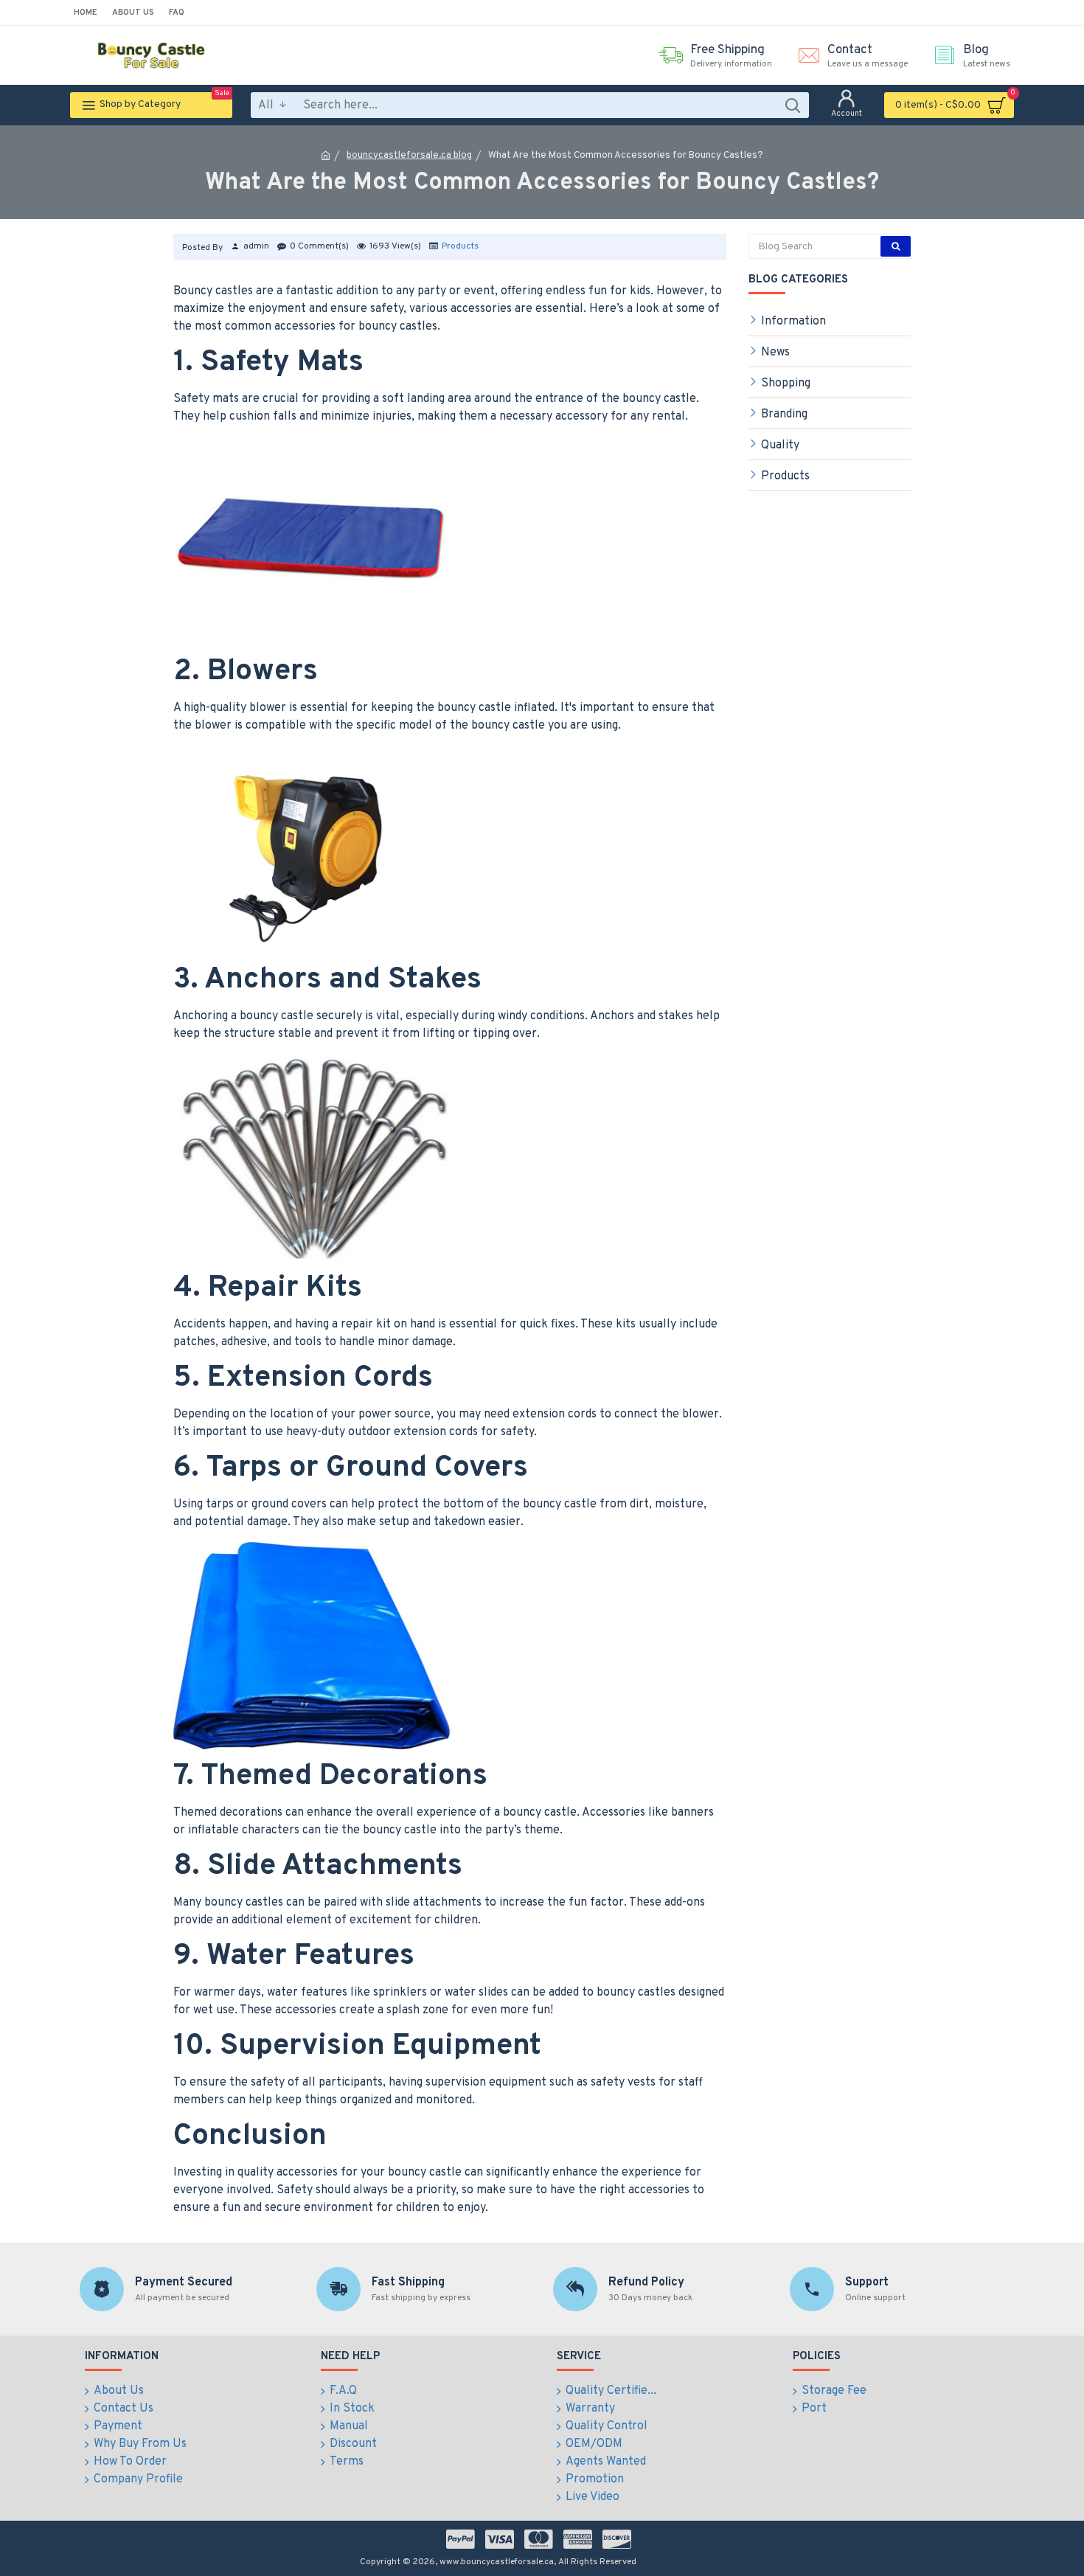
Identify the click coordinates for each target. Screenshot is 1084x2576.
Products (460, 246)
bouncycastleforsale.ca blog (409, 156)
